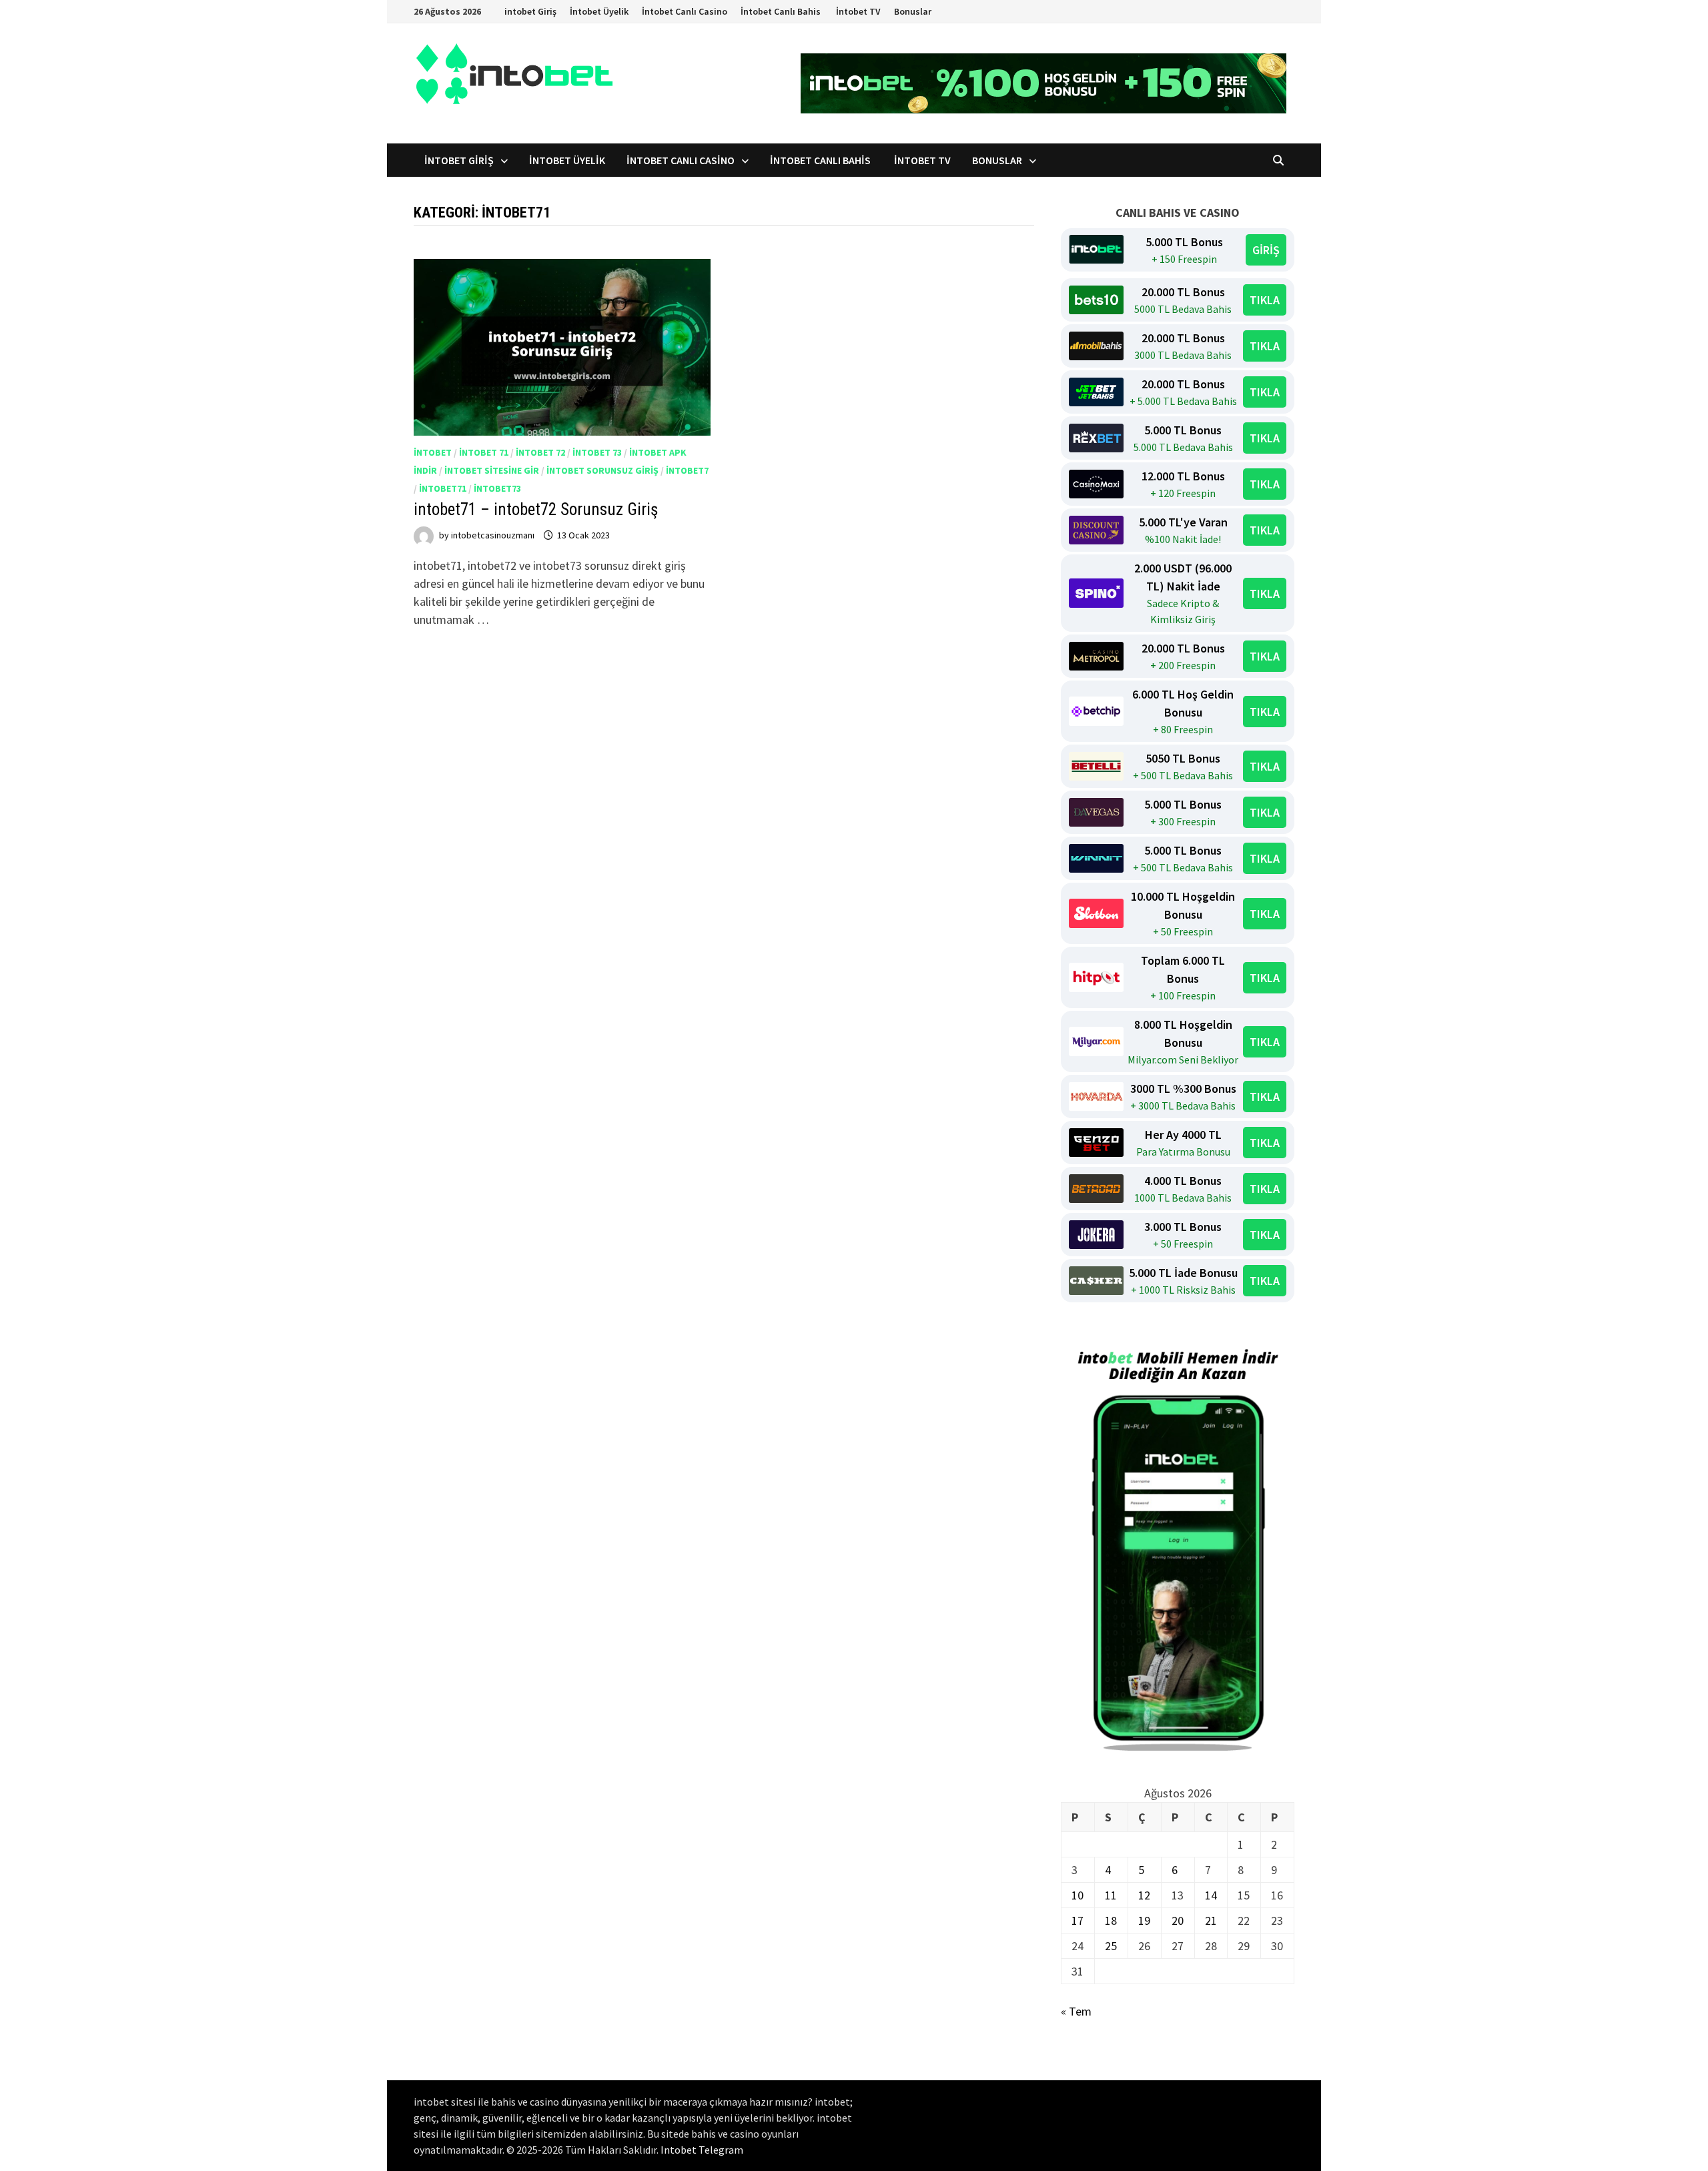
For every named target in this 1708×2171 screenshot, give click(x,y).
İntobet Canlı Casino (685, 11)
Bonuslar (913, 11)
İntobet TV (858, 11)
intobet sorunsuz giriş (602, 470)
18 (1111, 1920)
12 (1144, 1895)
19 (1144, 1920)
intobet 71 (484, 452)
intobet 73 (597, 452)
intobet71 (443, 488)
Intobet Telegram (702, 2150)
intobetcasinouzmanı (493, 535)
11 (1111, 1895)
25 (1111, 1946)
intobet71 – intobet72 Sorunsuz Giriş (536, 509)
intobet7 (687, 470)
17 (1078, 1920)
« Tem (1076, 2011)
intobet (433, 452)
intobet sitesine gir (492, 470)
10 (1078, 1895)
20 (1178, 1920)
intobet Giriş (530, 11)
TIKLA (1265, 300)
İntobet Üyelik (599, 11)
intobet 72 (540, 452)
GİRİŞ (1266, 250)
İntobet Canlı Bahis (782, 11)
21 (1211, 1920)
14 (1211, 1895)
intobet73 (497, 488)
